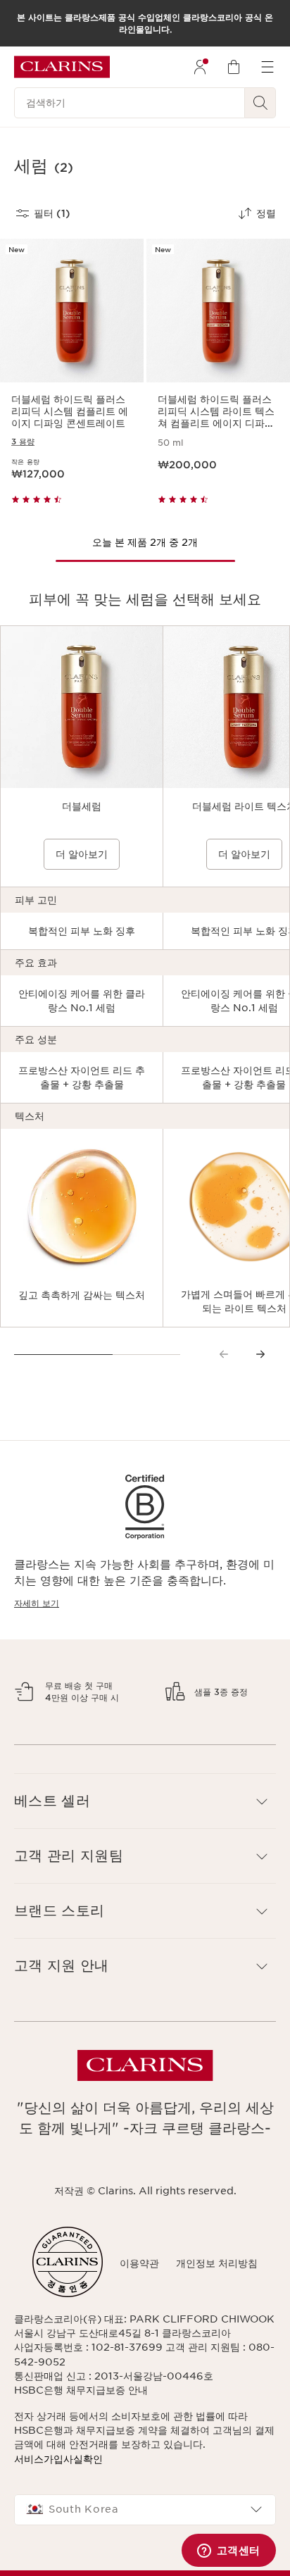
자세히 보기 (37, 1603)
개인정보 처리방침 (217, 2361)
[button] (145, 1899)
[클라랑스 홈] (62, 67)
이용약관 (139, 2361)
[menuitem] (200, 67)
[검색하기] (260, 103)
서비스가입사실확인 (58, 2557)
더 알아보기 (82, 854)
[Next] (260, 1354)
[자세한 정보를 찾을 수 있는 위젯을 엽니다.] (228, 2551)
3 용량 (23, 442)
